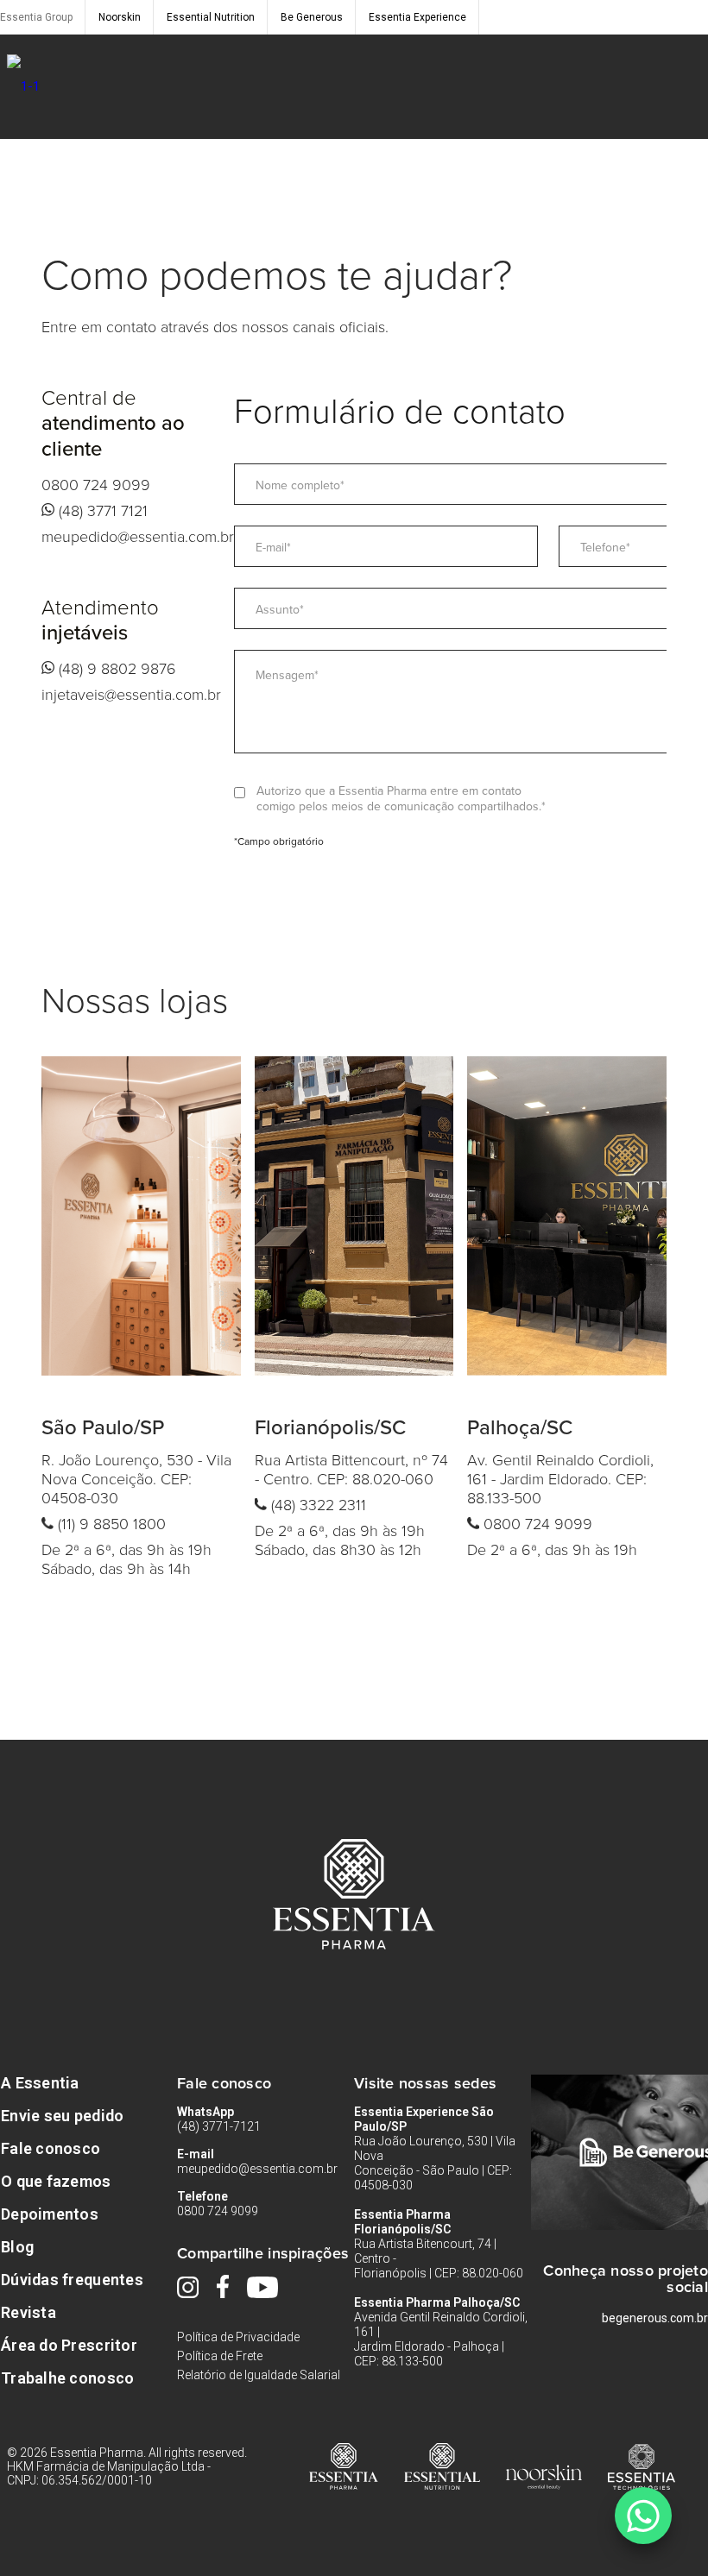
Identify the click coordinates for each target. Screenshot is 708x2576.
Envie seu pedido (62, 2116)
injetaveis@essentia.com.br (131, 694)
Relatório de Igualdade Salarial (259, 2375)
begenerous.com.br (655, 2318)
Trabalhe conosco (67, 2378)
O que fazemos (56, 2181)
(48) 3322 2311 (316, 1504)
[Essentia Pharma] (23, 87)
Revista (28, 2312)
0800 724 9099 (96, 484)
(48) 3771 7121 (101, 510)
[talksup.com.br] (643, 2516)
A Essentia (40, 2083)
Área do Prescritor (69, 2345)
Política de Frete (220, 2356)
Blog (17, 2247)
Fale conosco (51, 2148)
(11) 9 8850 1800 (110, 1523)
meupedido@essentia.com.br (138, 536)
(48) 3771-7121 (219, 2126)
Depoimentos (50, 2214)
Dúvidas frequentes (72, 2280)
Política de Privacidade (238, 2337)
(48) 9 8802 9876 (115, 668)
